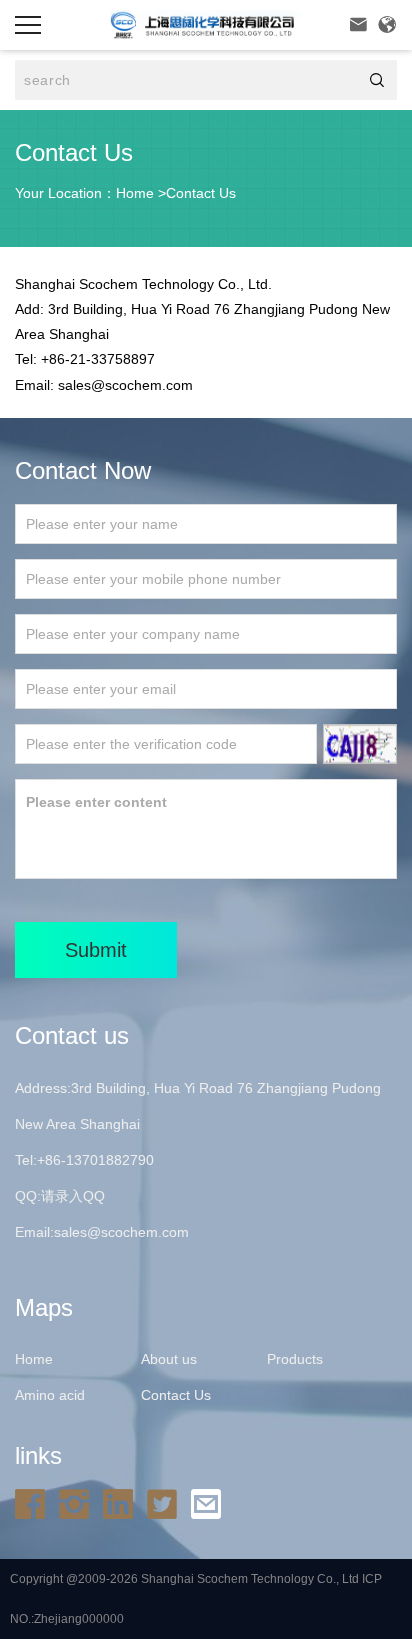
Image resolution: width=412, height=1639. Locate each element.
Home (135, 193)
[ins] (79, 1503)
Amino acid (50, 1395)
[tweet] (167, 1503)
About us (169, 1359)
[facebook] (35, 1503)
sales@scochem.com (121, 1232)
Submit (96, 950)
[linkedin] (123, 1503)
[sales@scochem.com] (211, 1503)
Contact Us (201, 193)
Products (295, 1359)
